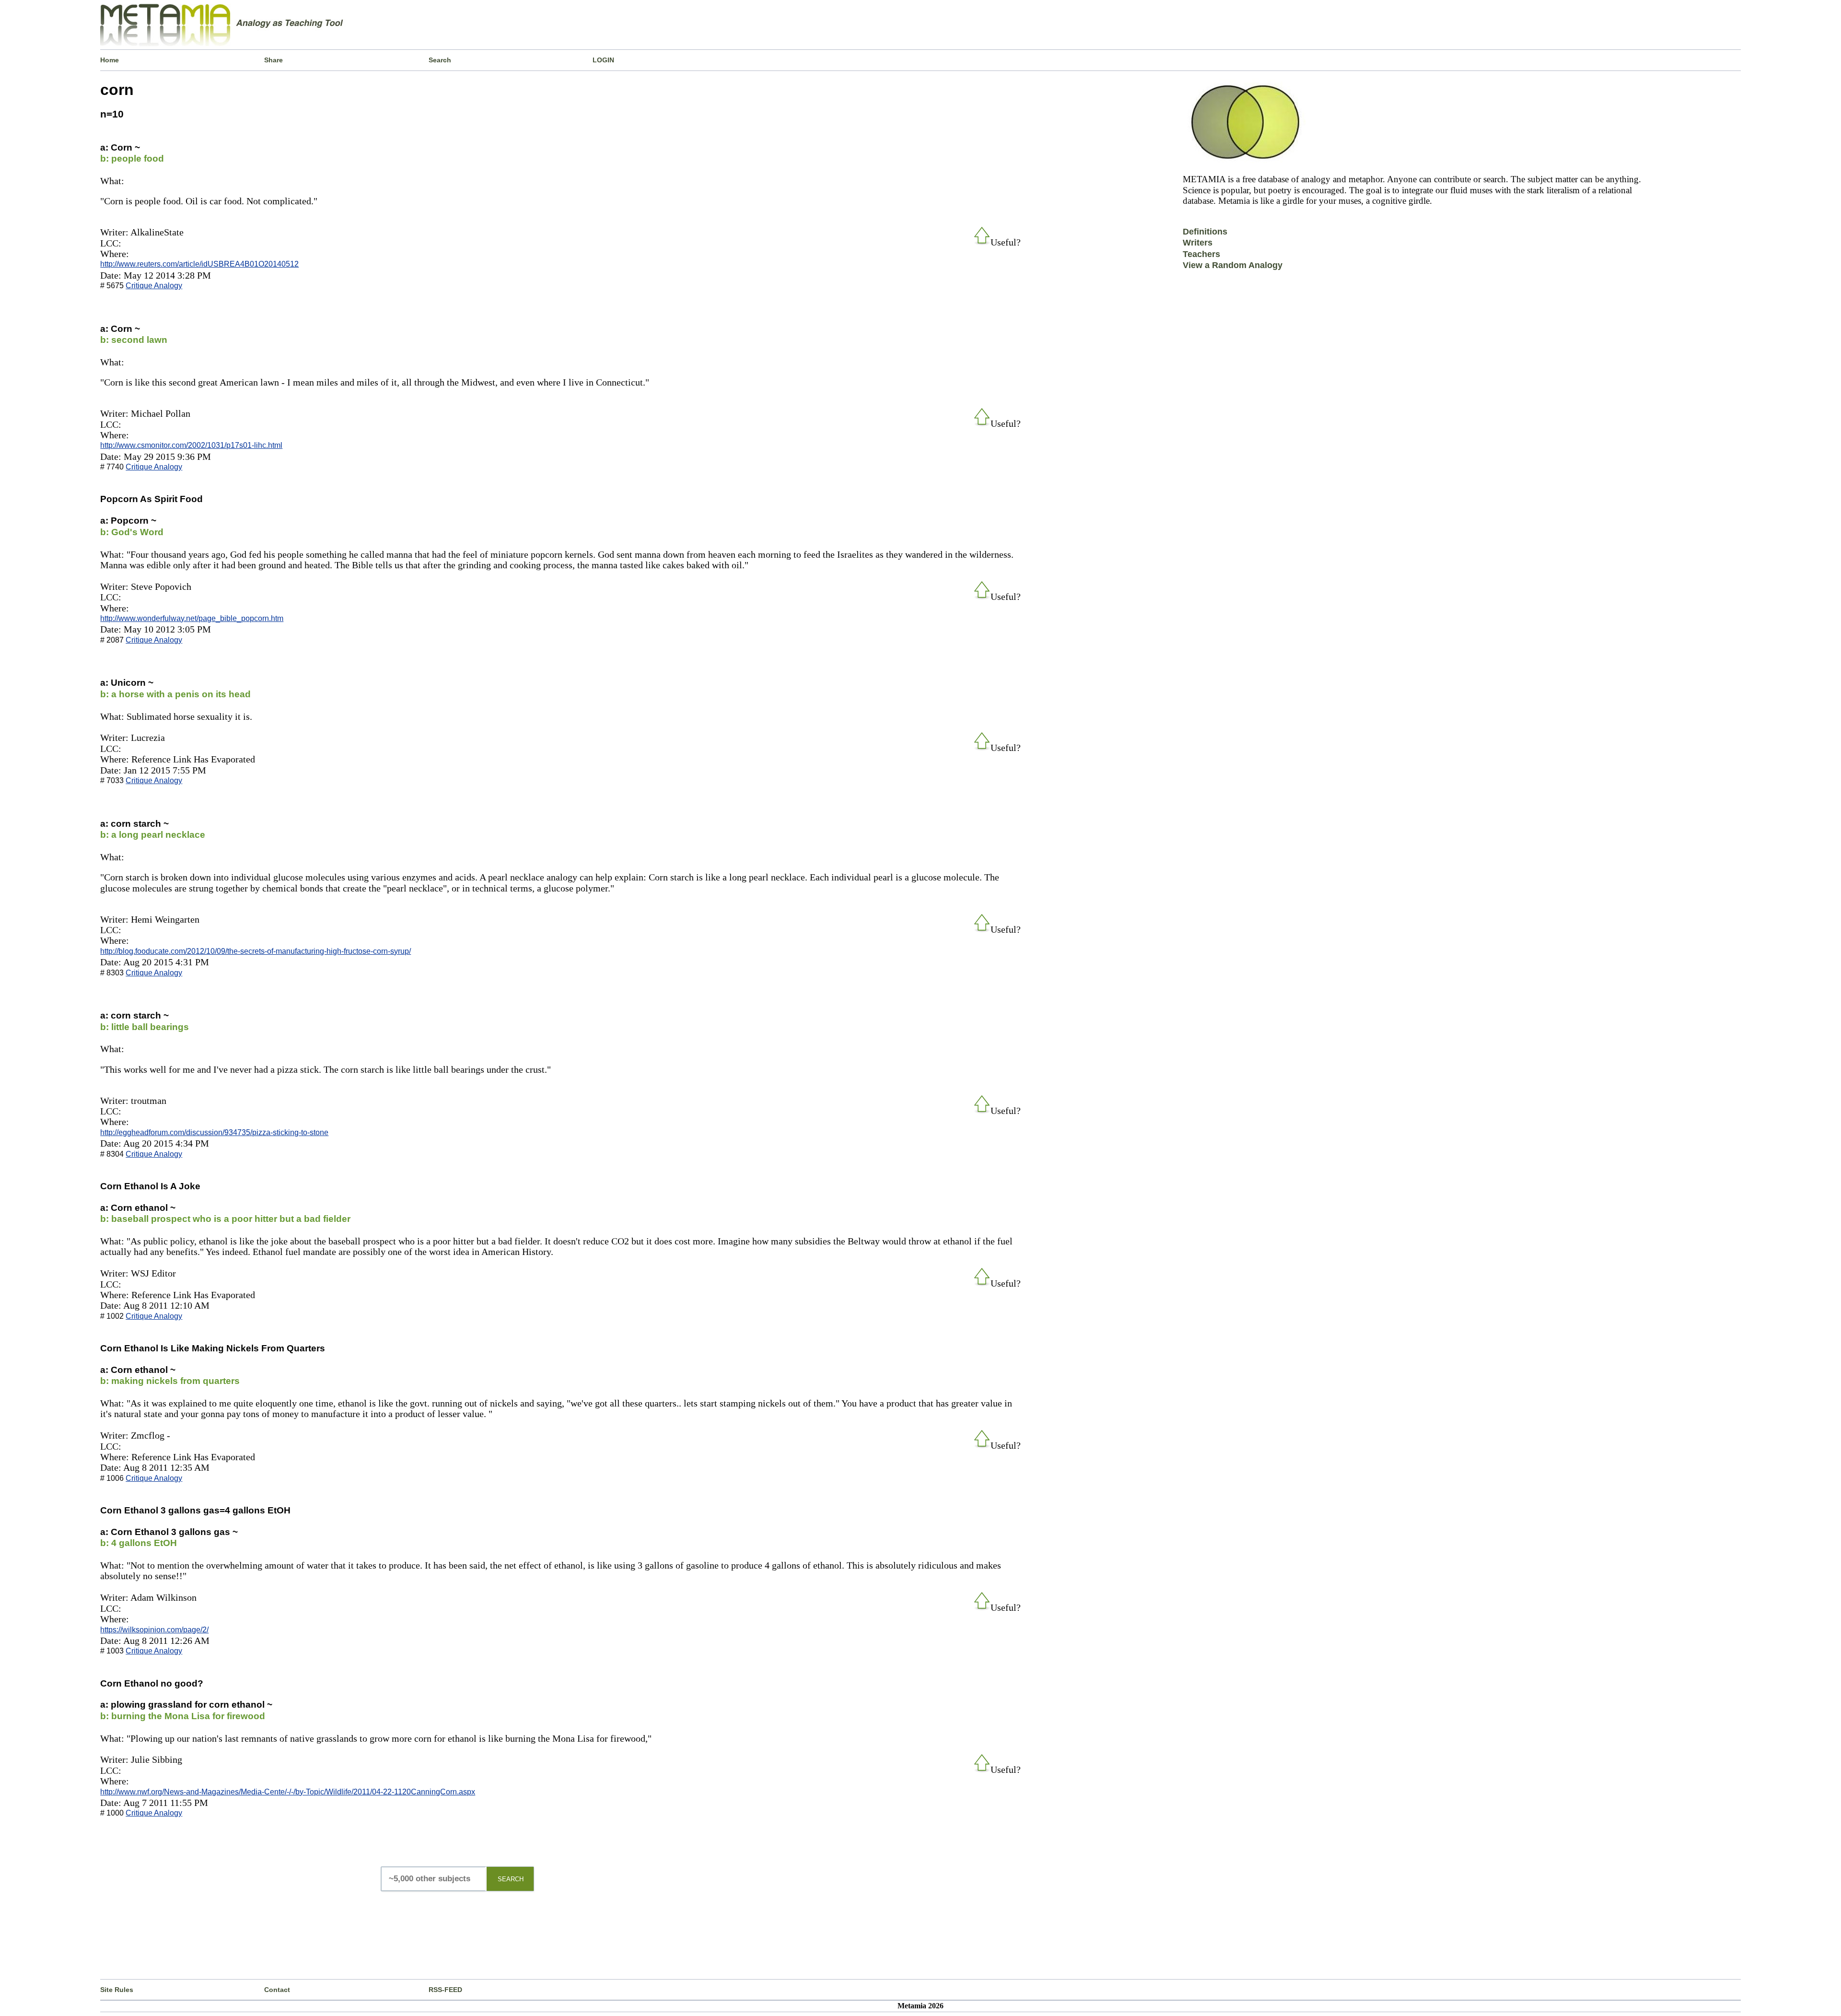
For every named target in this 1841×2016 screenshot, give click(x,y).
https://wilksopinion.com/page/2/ (154, 1630)
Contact (277, 1990)
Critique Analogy (154, 286)
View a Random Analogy (1233, 265)
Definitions (1205, 232)
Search (440, 60)
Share (274, 60)
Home (110, 60)
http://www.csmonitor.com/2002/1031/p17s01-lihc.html (191, 445)
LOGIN (603, 60)
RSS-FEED (445, 1990)
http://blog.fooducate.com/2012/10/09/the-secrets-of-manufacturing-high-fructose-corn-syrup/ (256, 951)
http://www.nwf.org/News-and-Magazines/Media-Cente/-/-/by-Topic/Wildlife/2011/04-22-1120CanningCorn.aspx (288, 1792)
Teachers (1201, 254)
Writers (1198, 243)
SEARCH (511, 1879)
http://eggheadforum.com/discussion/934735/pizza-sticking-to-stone (214, 1132)
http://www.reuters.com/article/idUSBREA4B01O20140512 (199, 264)
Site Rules (117, 1990)
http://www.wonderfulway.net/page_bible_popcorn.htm (192, 618)
